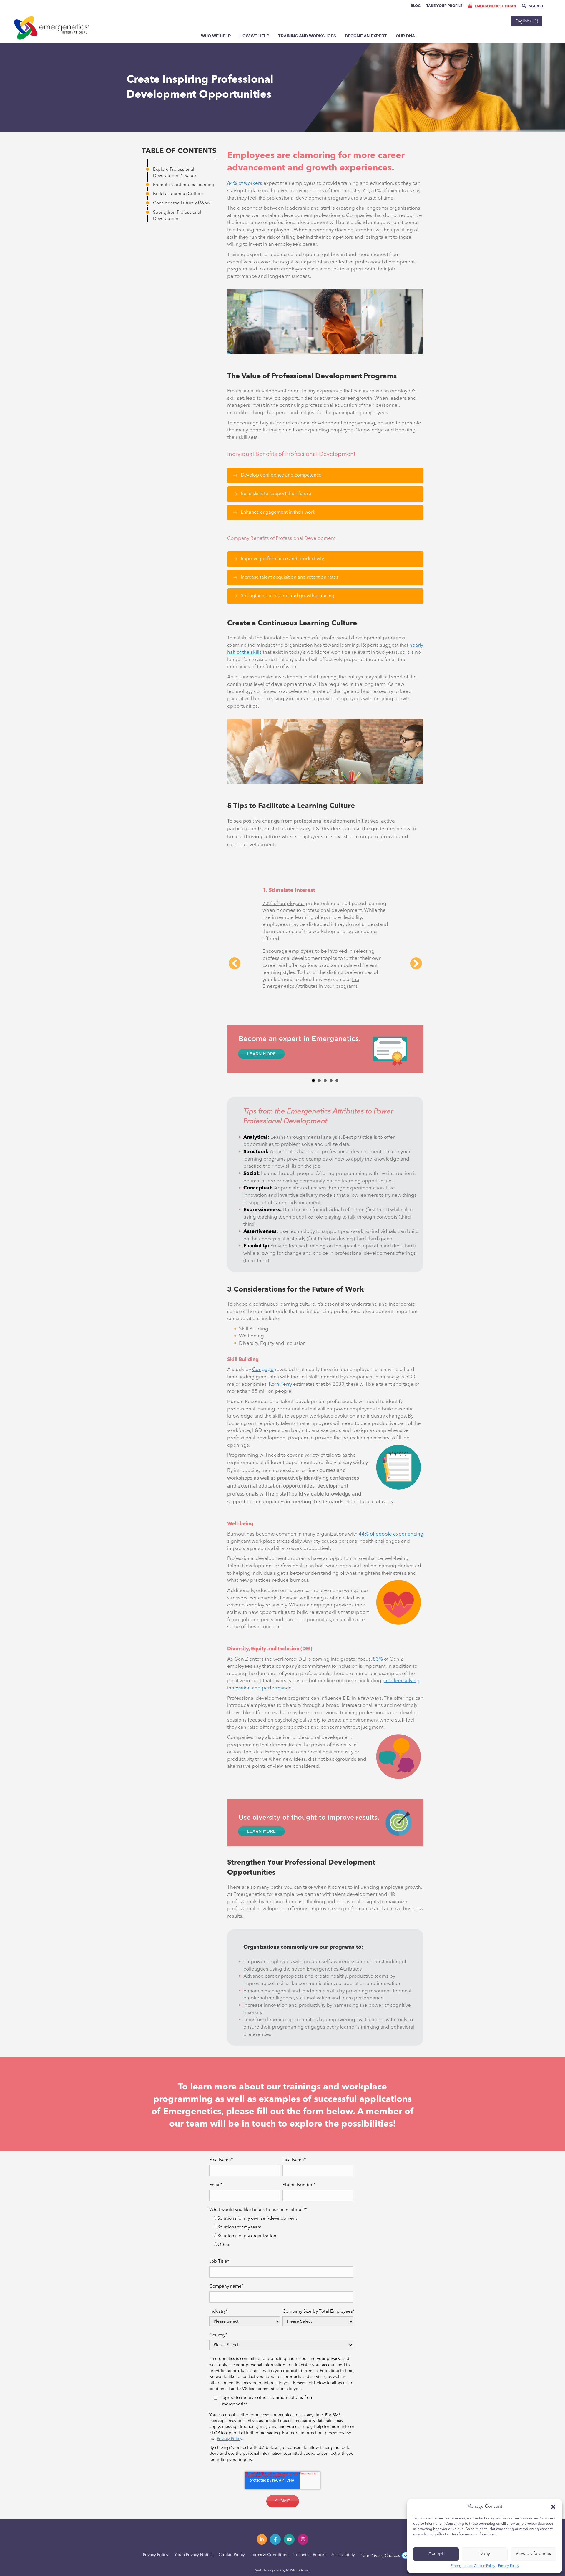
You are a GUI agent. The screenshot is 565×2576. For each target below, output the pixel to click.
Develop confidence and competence (281, 475)
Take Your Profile (444, 6)
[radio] (284, 2179)
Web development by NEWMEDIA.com (282, 2530)
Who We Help (216, 36)
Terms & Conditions (269, 2514)
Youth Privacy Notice (193, 2514)
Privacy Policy (509, 2566)
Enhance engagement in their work (278, 512)
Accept (436, 2554)
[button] (553, 2507)
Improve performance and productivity (282, 559)
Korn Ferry (280, 1344)
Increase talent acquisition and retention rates (289, 577)
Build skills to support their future (276, 494)
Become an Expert (366, 36)
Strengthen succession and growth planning (288, 596)
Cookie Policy (232, 2514)
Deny (485, 2554)
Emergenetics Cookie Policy (473, 2566)
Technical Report (310, 2514)
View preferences (533, 2554)
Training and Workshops (307, 36)
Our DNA (405, 36)
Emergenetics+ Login (495, 6)
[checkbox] (281, 2192)
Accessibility (343, 2514)
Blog (416, 6)
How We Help (254, 36)
